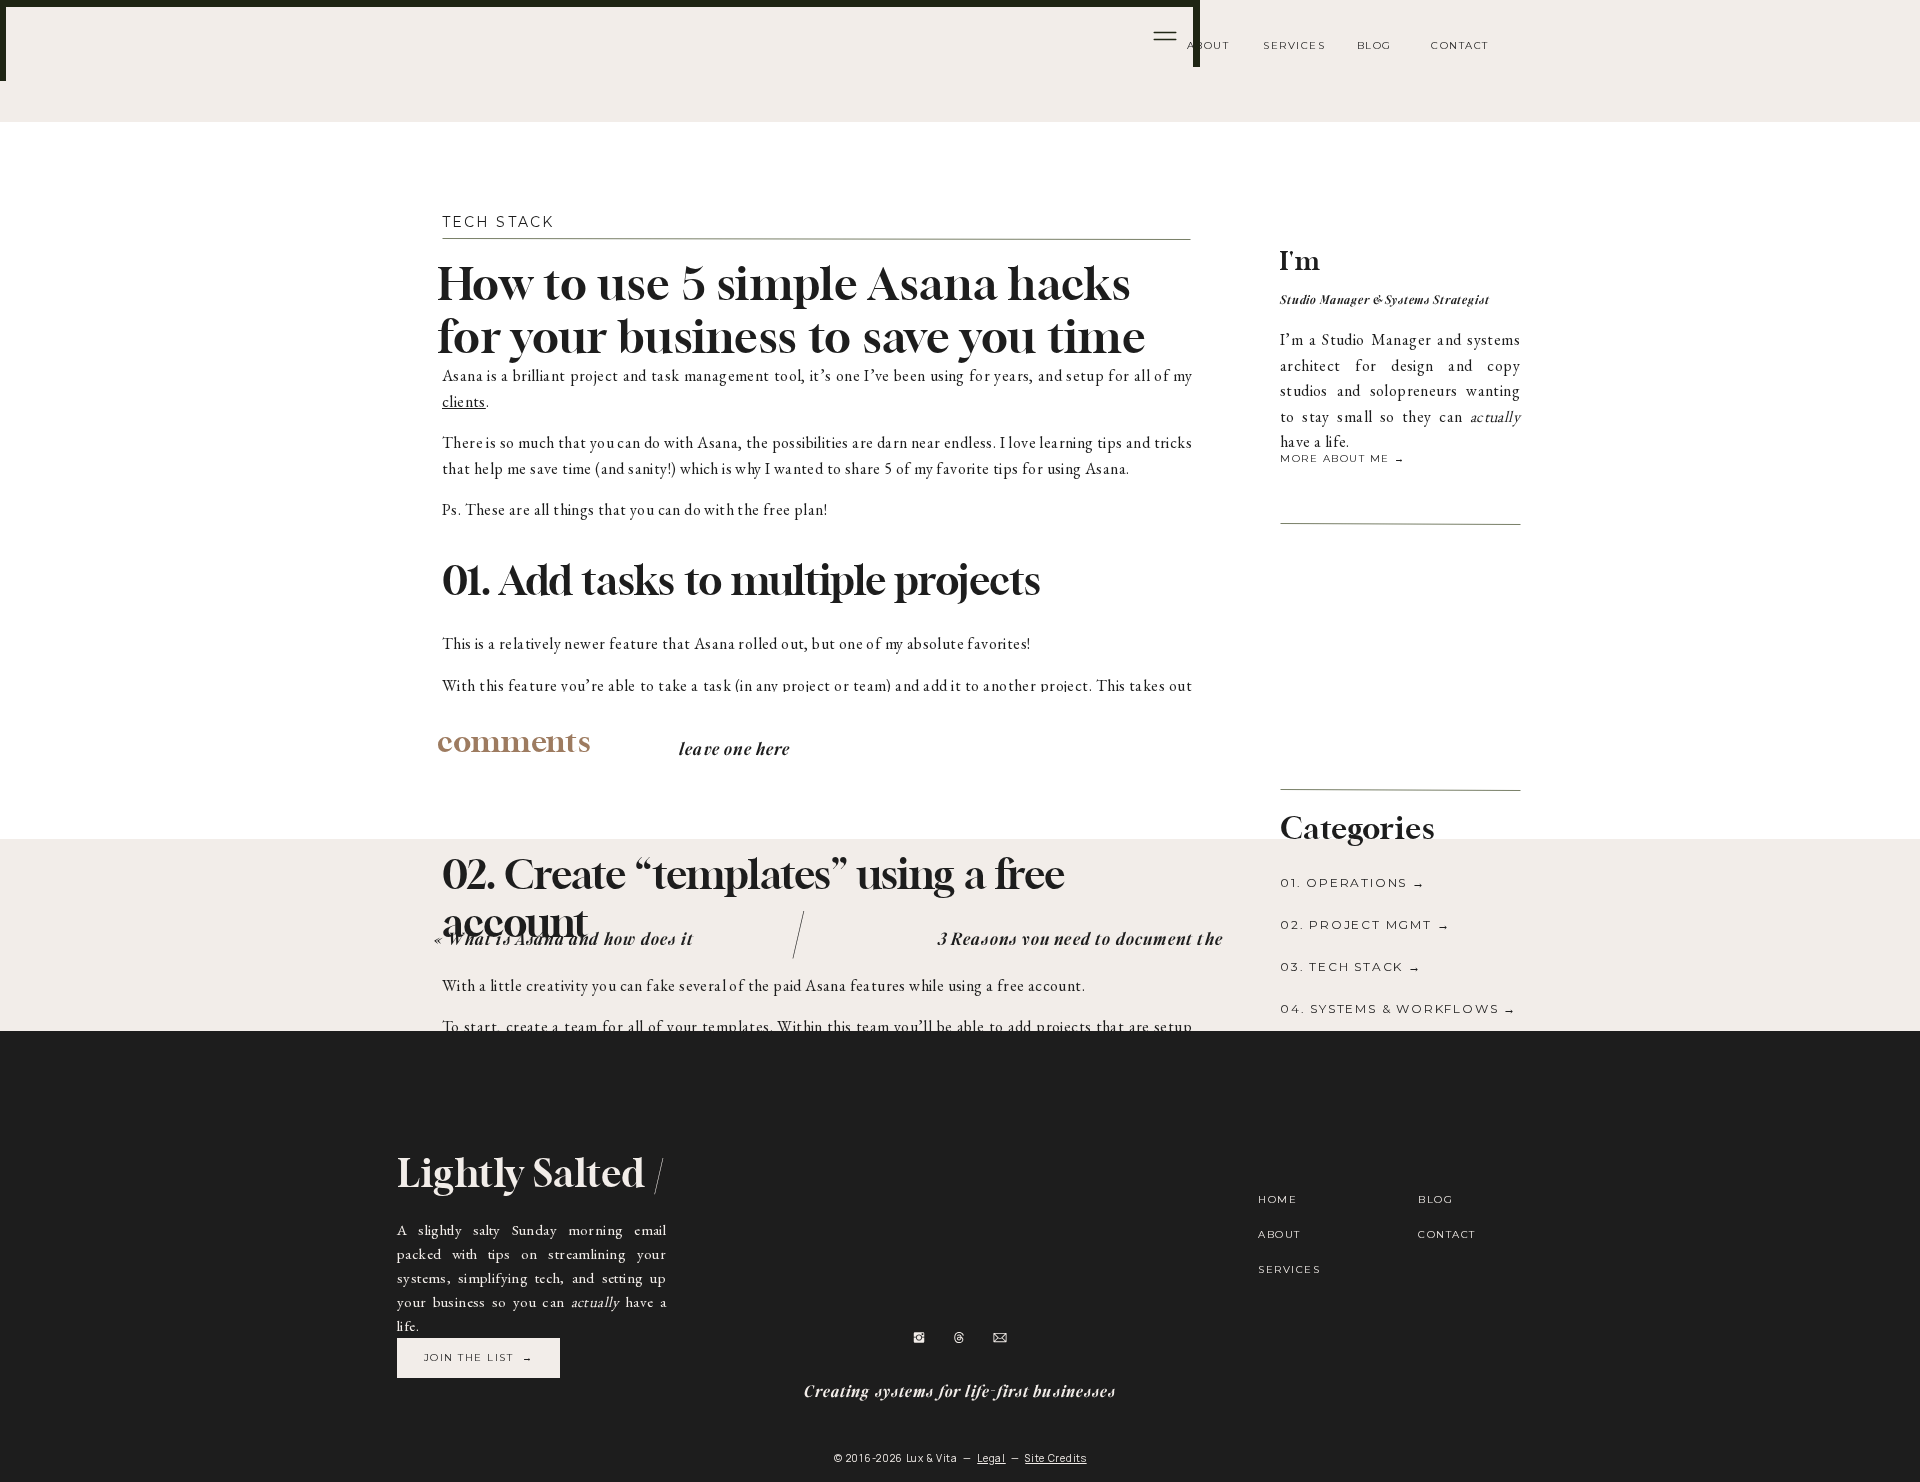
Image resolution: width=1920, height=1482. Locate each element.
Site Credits (1055, 1458)
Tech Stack (498, 222)
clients (464, 401)
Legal (991, 1458)
